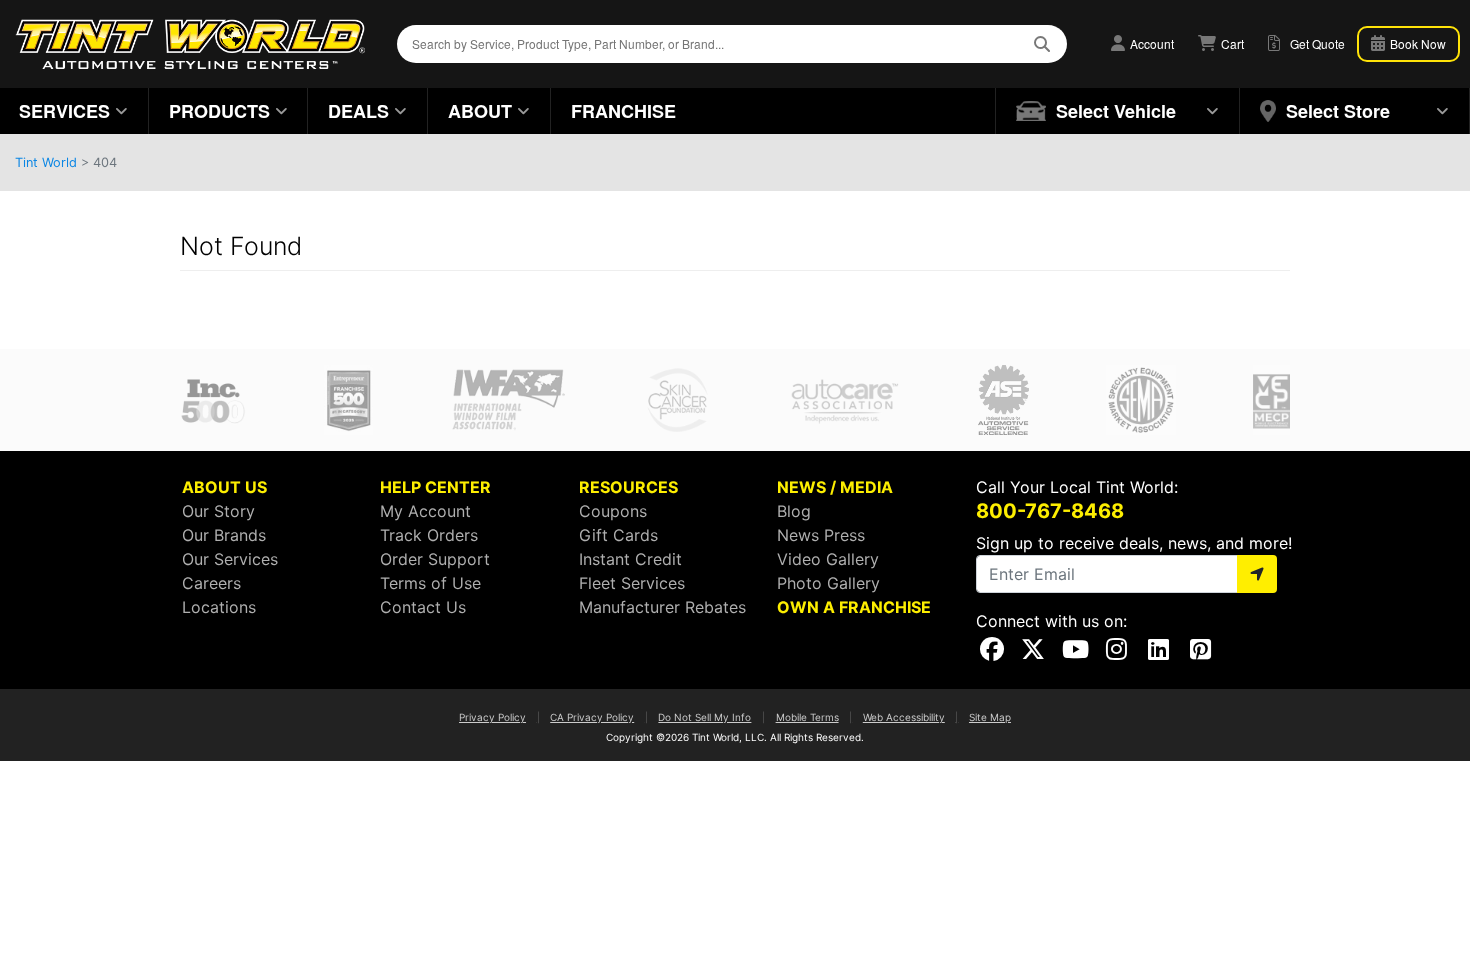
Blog (794, 511)
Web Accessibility (904, 717)
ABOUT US (224, 487)
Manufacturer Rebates (662, 607)
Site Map (990, 717)
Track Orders (429, 535)
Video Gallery (828, 559)
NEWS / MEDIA (835, 487)
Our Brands (224, 535)
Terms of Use (430, 583)
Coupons (613, 511)
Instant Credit (630, 559)
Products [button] (219, 111)
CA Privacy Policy (592, 717)
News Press (821, 535)
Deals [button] (358, 111)
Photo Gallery (828, 583)
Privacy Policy (492, 717)
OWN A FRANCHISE (854, 607)
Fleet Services (632, 583)
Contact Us (423, 607)
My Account (425, 511)
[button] (1118, 111)
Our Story (218, 511)
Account (1150, 43)
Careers (211, 583)
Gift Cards (618, 535)
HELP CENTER (435, 487)
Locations (219, 607)
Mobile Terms (807, 717)
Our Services (230, 559)
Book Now (1416, 43)
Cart (1231, 43)
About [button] (480, 111)
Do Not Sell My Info (704, 717)
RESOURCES (628, 487)
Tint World (46, 162)
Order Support (435, 559)
